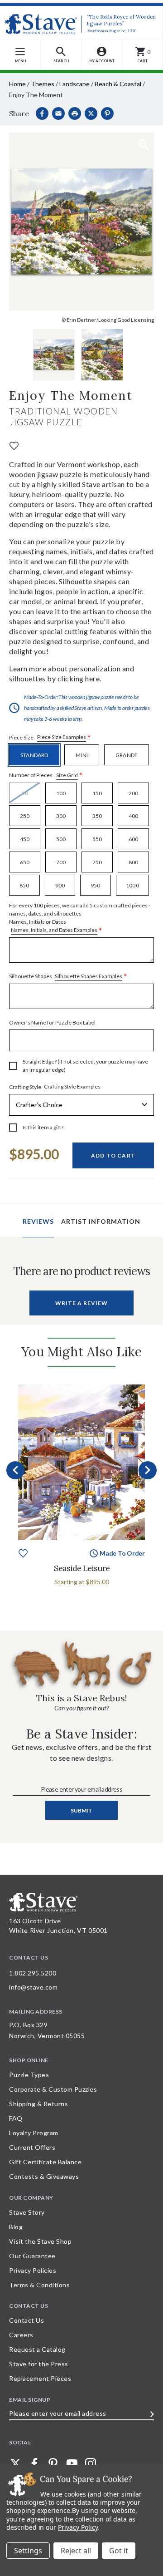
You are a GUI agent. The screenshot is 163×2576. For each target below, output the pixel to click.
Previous (15, 1470)
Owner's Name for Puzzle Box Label (52, 1022)
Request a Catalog (37, 2349)
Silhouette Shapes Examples (89, 976)
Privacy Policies (33, 2270)
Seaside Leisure (82, 1568)
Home (17, 84)
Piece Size (50, 737)
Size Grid (67, 775)
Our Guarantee (32, 2256)
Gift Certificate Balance (45, 2162)
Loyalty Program (34, 2133)
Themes (43, 84)
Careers (21, 2335)
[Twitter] (15, 2463)
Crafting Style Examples (72, 1086)
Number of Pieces (46, 776)
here (92, 678)
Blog (16, 2227)
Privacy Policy (78, 2527)
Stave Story (27, 2212)
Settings (28, 2551)
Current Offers (32, 2147)
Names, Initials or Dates (80, 918)
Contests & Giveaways (44, 2176)
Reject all (76, 2551)
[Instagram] (91, 2463)
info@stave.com (33, 1987)
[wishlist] (14, 445)
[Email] (58, 113)
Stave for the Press (39, 2364)
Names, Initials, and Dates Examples (54, 930)
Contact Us (26, 2320)
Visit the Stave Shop (40, 2241)
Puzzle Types (29, 2075)
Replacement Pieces (40, 2378)
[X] (91, 113)
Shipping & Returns (38, 2104)
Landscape (74, 84)
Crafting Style (55, 1087)
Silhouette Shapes (68, 977)
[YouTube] (72, 2463)
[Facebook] (42, 113)
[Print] (75, 113)
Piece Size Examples (62, 737)
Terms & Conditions (39, 2285)
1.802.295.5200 (33, 1973)
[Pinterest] (107, 113)
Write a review (81, 1303)
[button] (61, 55)
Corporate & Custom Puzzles (53, 2089)
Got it (119, 2551)
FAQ (16, 2118)
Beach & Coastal (118, 84)
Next (148, 1470)
